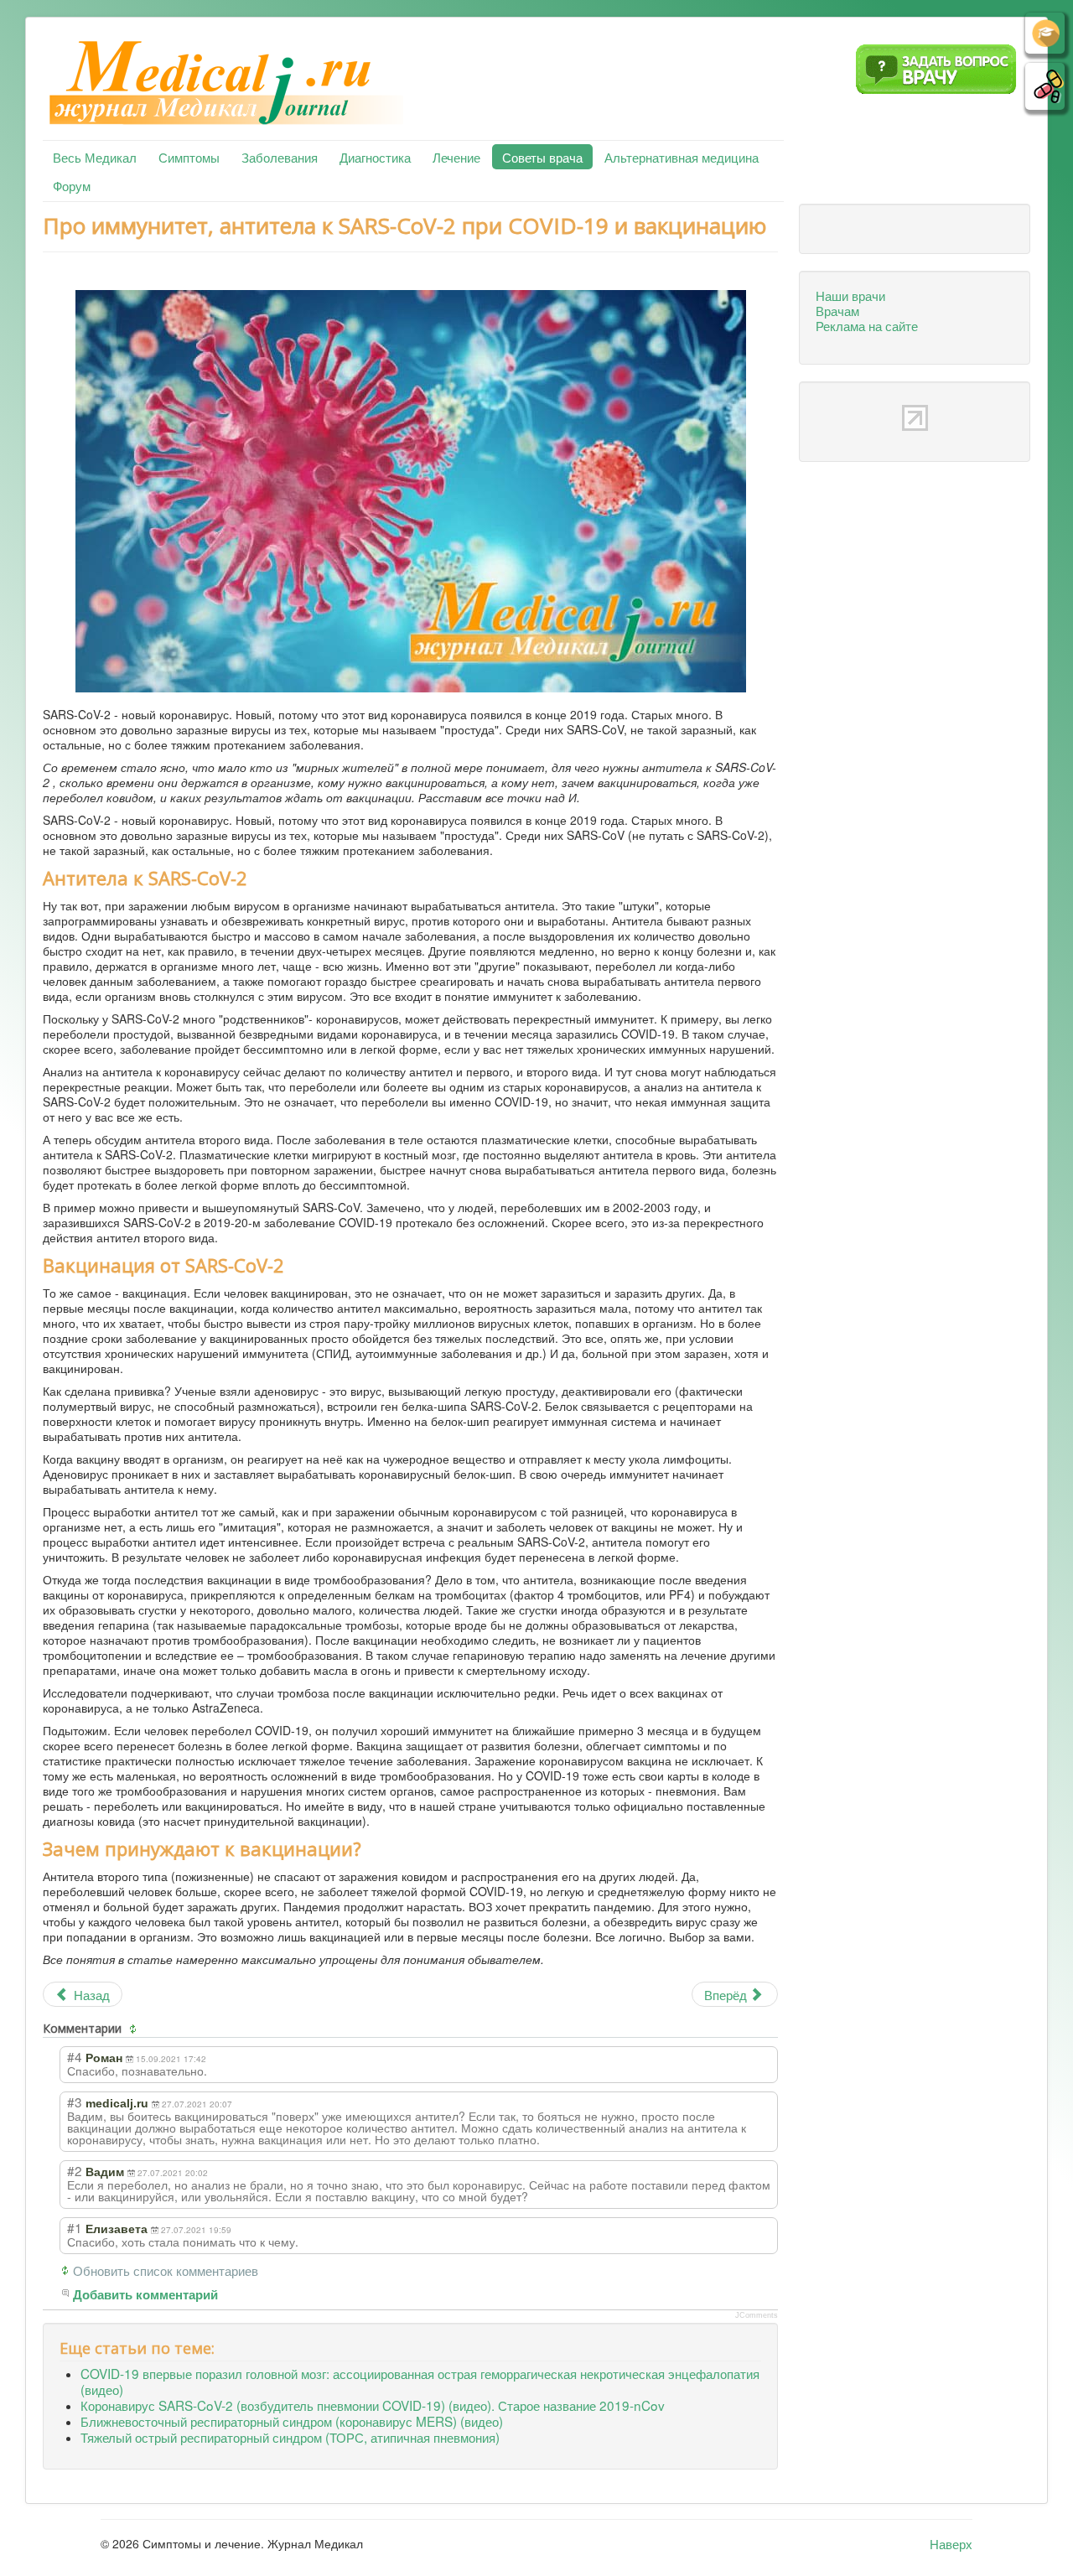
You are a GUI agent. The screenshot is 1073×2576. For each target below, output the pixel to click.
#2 (75, 2170)
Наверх (951, 2543)
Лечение (456, 157)
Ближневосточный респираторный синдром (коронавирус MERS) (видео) (292, 2421)
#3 (75, 2102)
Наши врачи (850, 295)
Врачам (837, 310)
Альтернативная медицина (682, 157)
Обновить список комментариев (166, 2270)
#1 (75, 2227)
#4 (75, 2056)
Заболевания (280, 157)
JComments (757, 2315)
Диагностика (375, 157)
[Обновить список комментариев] (135, 2029)
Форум (72, 185)
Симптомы (189, 157)
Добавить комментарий (145, 2295)
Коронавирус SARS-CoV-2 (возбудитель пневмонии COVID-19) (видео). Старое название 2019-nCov (373, 2405)
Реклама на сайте (867, 325)
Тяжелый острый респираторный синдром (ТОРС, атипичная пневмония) (290, 2437)
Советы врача (542, 157)
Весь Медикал (95, 157)
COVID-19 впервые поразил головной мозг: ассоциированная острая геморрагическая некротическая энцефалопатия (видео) (420, 2381)
